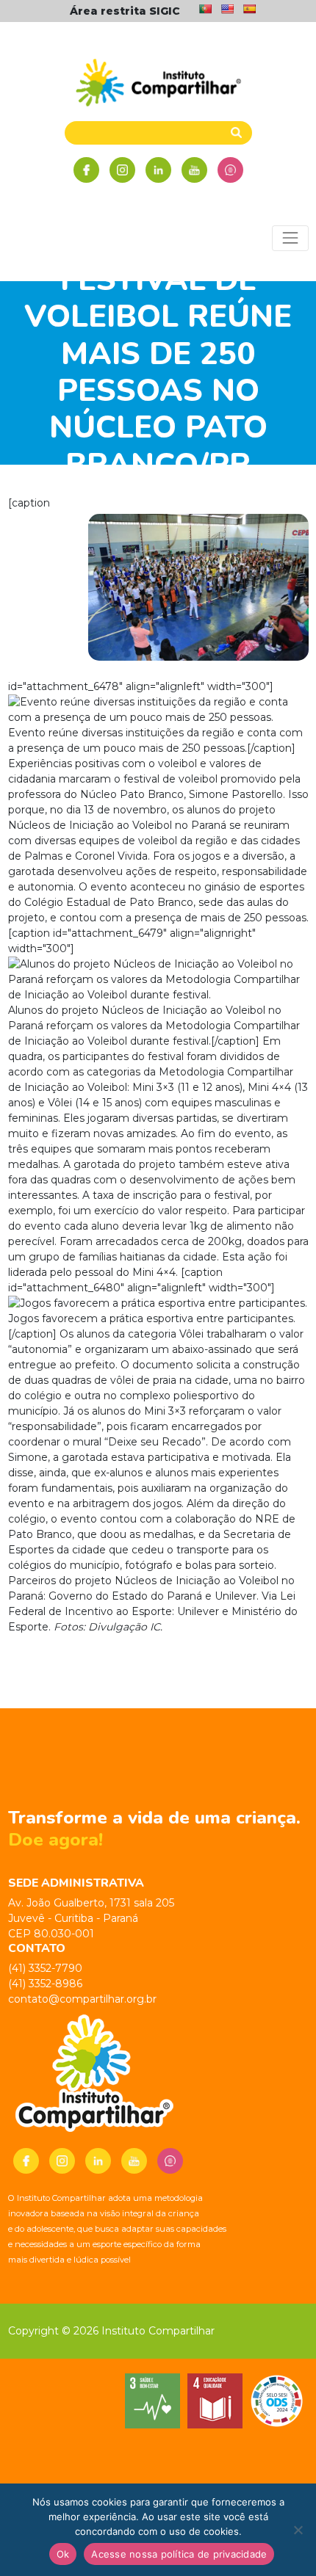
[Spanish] (249, 9)
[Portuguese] (205, 9)
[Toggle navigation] (290, 238)
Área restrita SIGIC (125, 11)
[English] (227, 9)
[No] (298, 2530)
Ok (63, 2554)
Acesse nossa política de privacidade (179, 2554)
